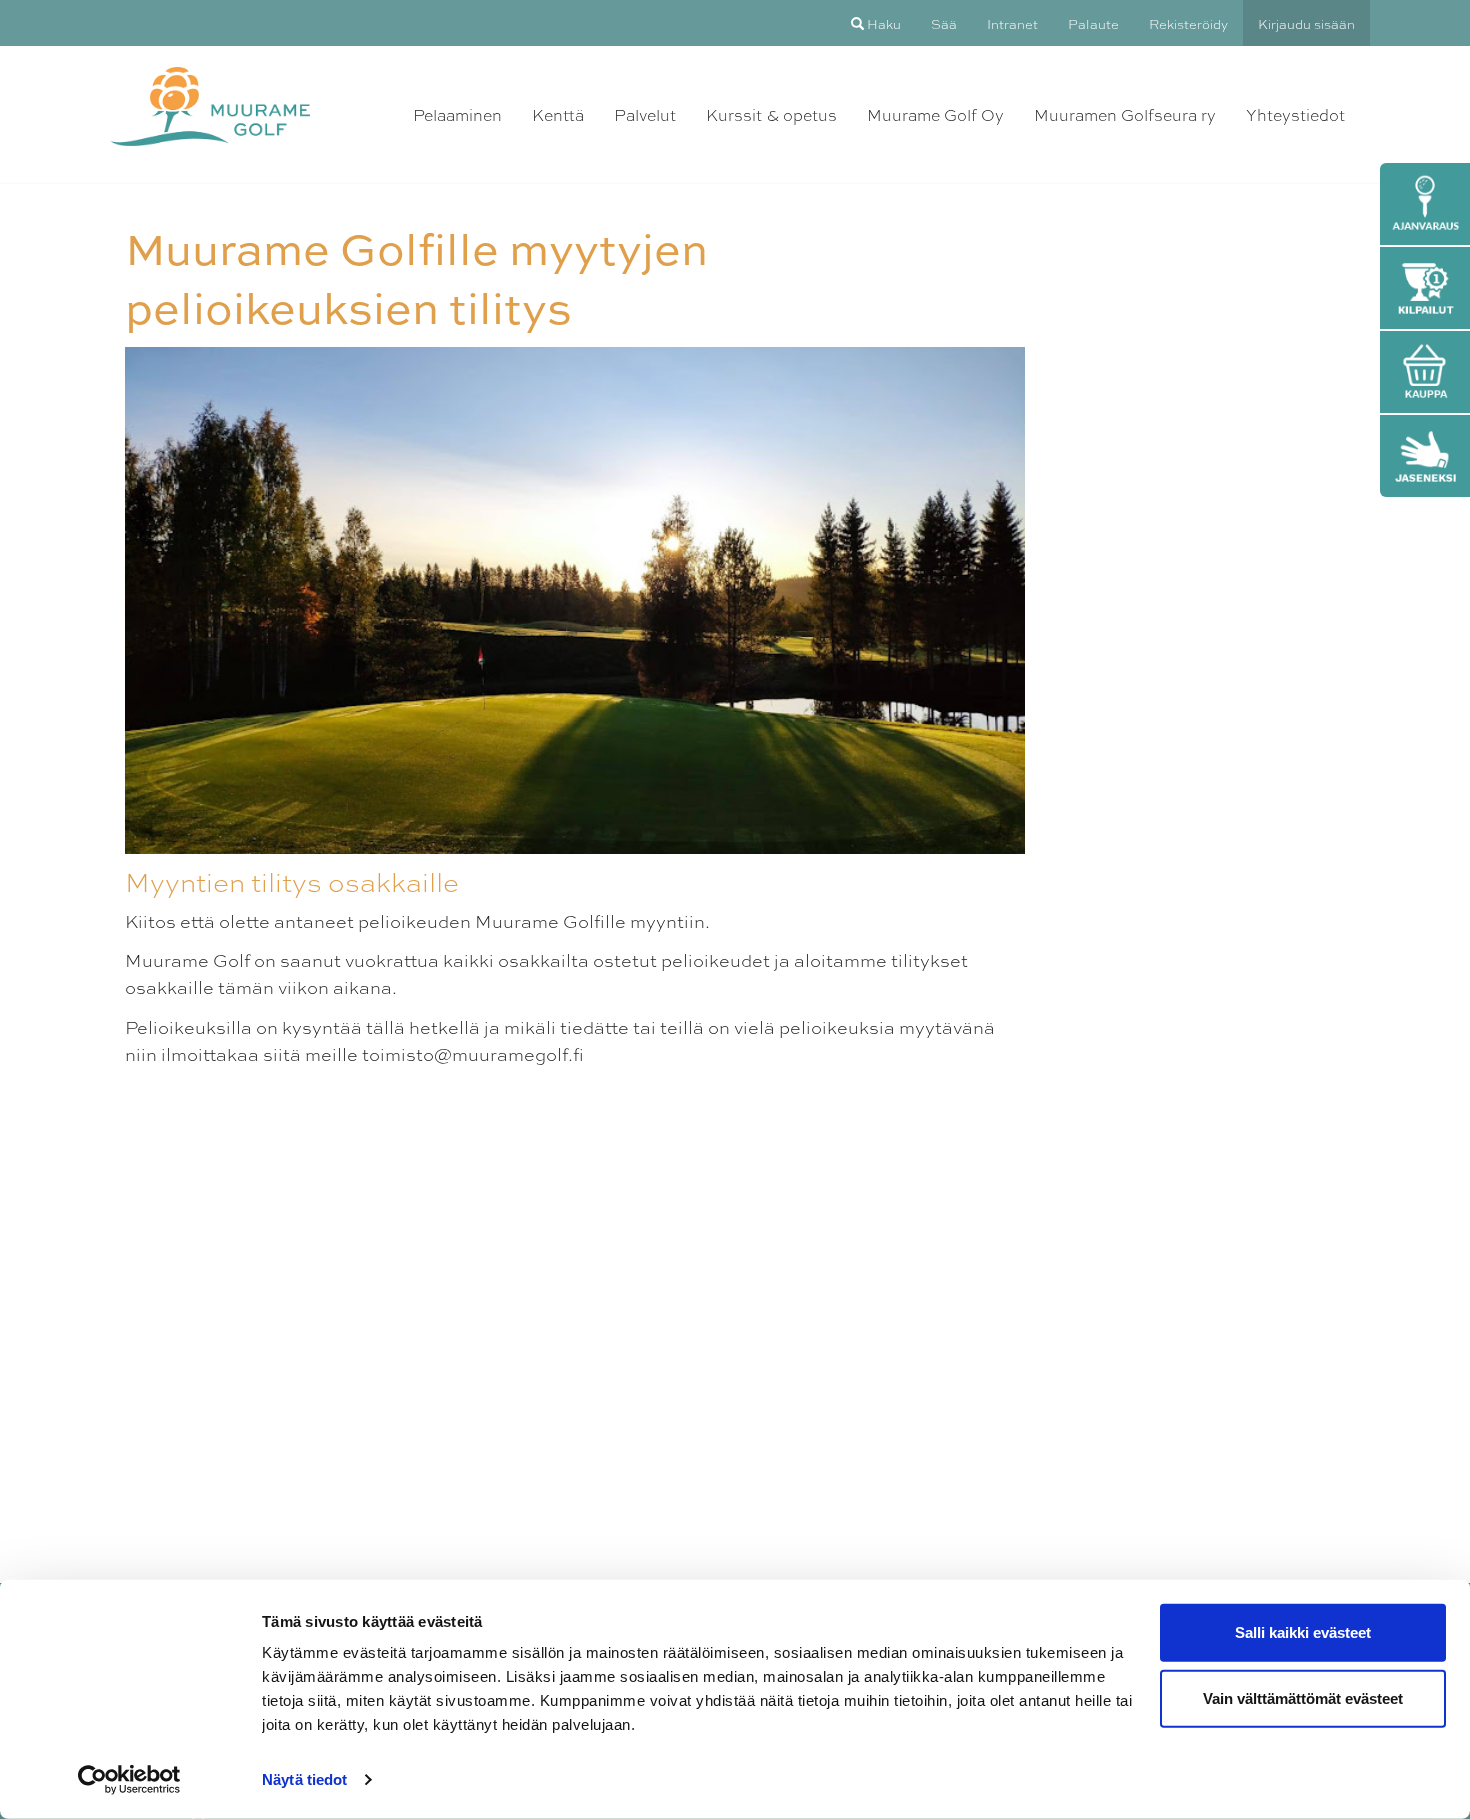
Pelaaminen (457, 114)
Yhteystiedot (1295, 114)
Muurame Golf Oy (935, 114)
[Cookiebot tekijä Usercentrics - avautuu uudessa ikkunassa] (129, 1780)
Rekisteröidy (1188, 23)
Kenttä (558, 114)
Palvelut (645, 114)
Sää (944, 23)
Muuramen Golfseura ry (1125, 114)
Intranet (1012, 23)
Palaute (1093, 23)
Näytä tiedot (304, 1779)
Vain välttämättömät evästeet (1303, 1697)
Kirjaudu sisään (1306, 23)
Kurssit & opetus (771, 114)
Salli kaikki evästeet (1303, 1632)
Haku (882, 23)
